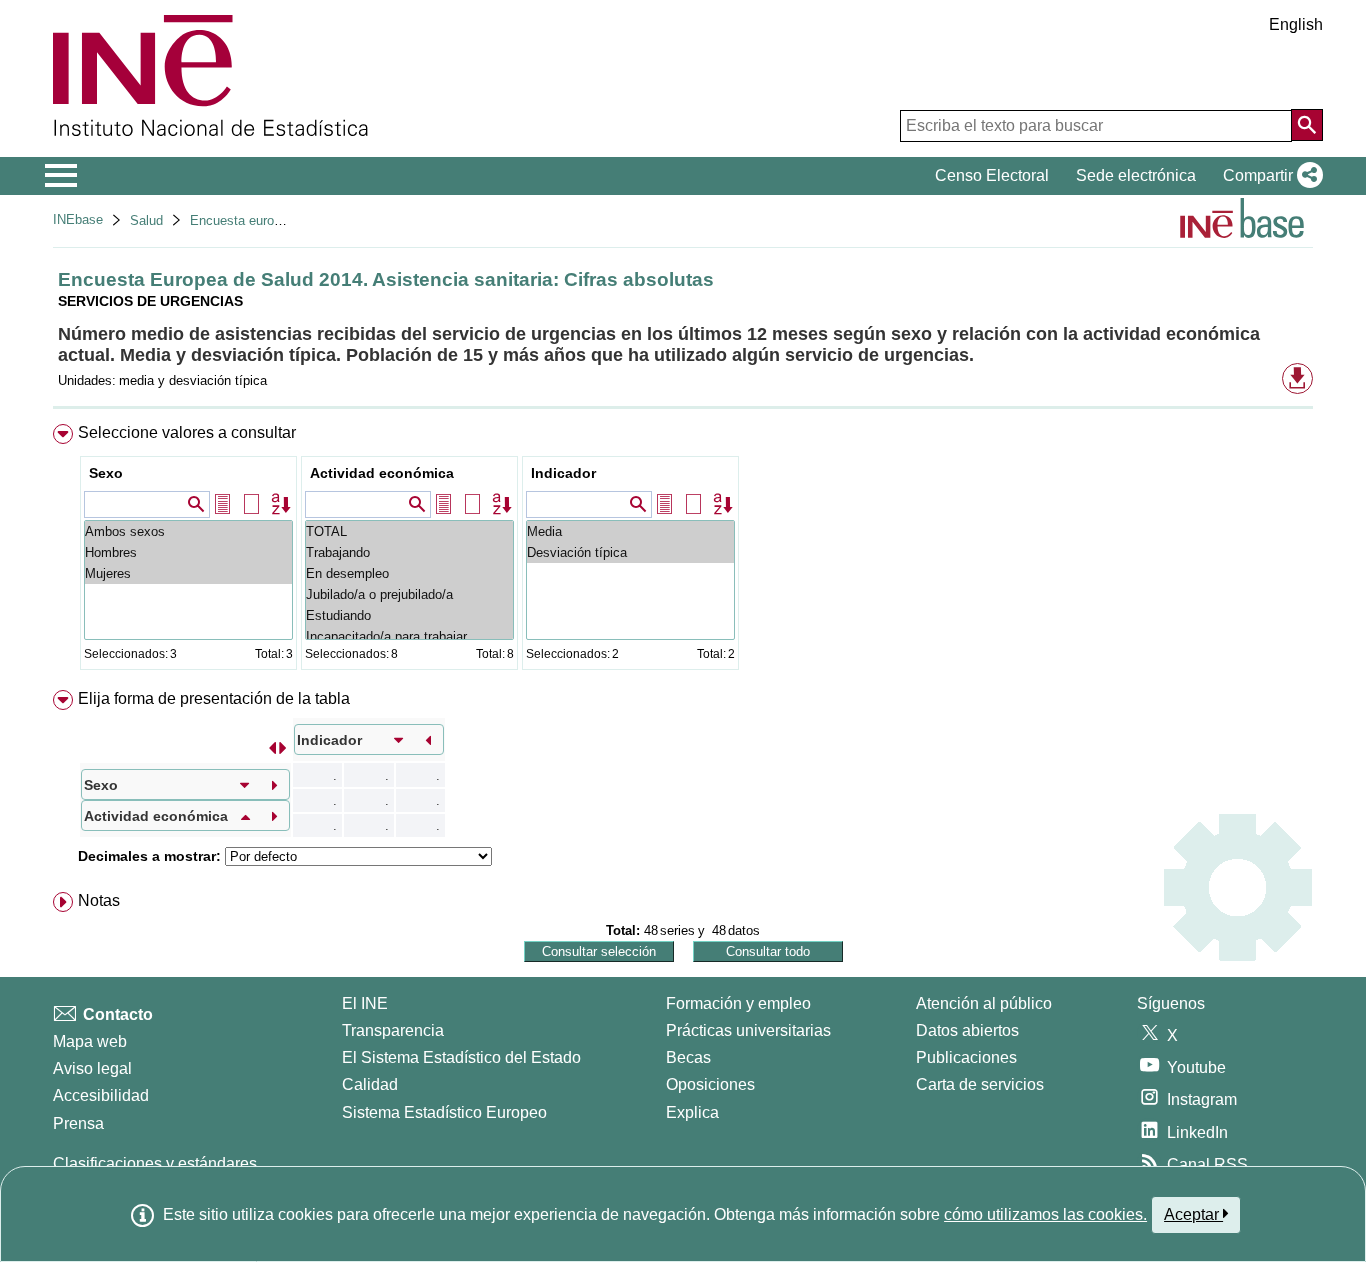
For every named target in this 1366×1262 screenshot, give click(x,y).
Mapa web (90, 1041)
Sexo (106, 473)
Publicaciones (966, 1057)
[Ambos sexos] (188, 531)
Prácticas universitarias (748, 1030)
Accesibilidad (101, 1095)
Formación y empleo (738, 1003)
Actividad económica (382, 473)
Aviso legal (92, 1068)
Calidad (370, 1084)
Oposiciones (710, 1084)
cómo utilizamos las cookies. (1045, 1214)
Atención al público (984, 1003)
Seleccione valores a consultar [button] (187, 432)
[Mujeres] (188, 573)
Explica (692, 1112)
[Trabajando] (409, 552)
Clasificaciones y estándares (155, 1163)
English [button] (1296, 24)
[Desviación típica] (630, 552)
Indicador (563, 473)
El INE (365, 1003)
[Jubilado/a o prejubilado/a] (409, 594)
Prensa (78, 1123)
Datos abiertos (967, 1030)
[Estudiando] (409, 615)
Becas (688, 1057)
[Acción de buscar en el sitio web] (1307, 125)
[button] (1269, 176)
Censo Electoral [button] (992, 175)
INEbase (78, 219)
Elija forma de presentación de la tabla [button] (214, 698)
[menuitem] (683, 551)
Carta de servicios (980, 1084)
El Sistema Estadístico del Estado (461, 1057)
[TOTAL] (409, 531)
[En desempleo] (409, 573)
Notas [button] (99, 900)
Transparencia (393, 1030)
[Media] (630, 531)
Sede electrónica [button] (1136, 175)
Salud (146, 220)
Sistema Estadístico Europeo (444, 1112)
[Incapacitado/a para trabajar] (409, 636)
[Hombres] (188, 552)
